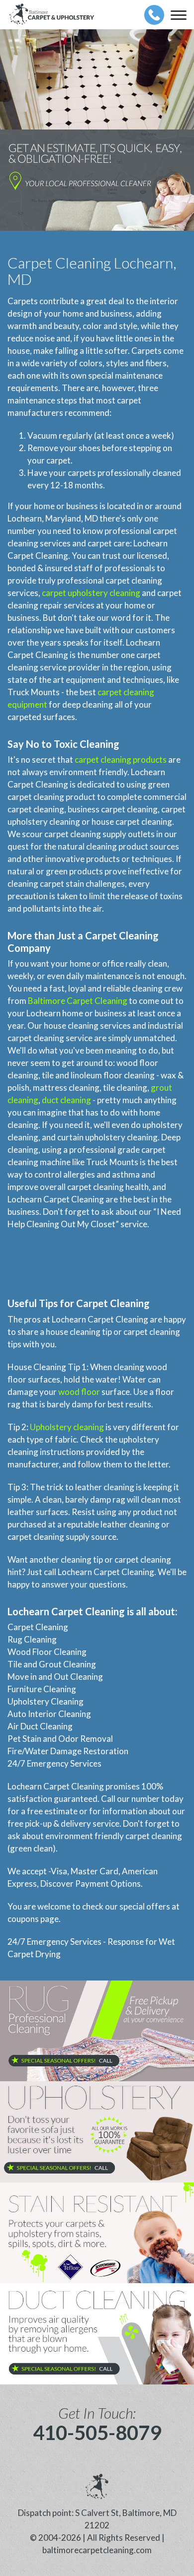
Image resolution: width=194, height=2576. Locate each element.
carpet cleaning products (121, 760)
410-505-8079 (97, 2433)
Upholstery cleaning (67, 1427)
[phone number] (154, 15)
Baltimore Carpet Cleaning (78, 1001)
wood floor (79, 1392)
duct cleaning (66, 1100)
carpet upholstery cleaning (91, 593)
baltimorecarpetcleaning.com (97, 2550)
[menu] (179, 15)
